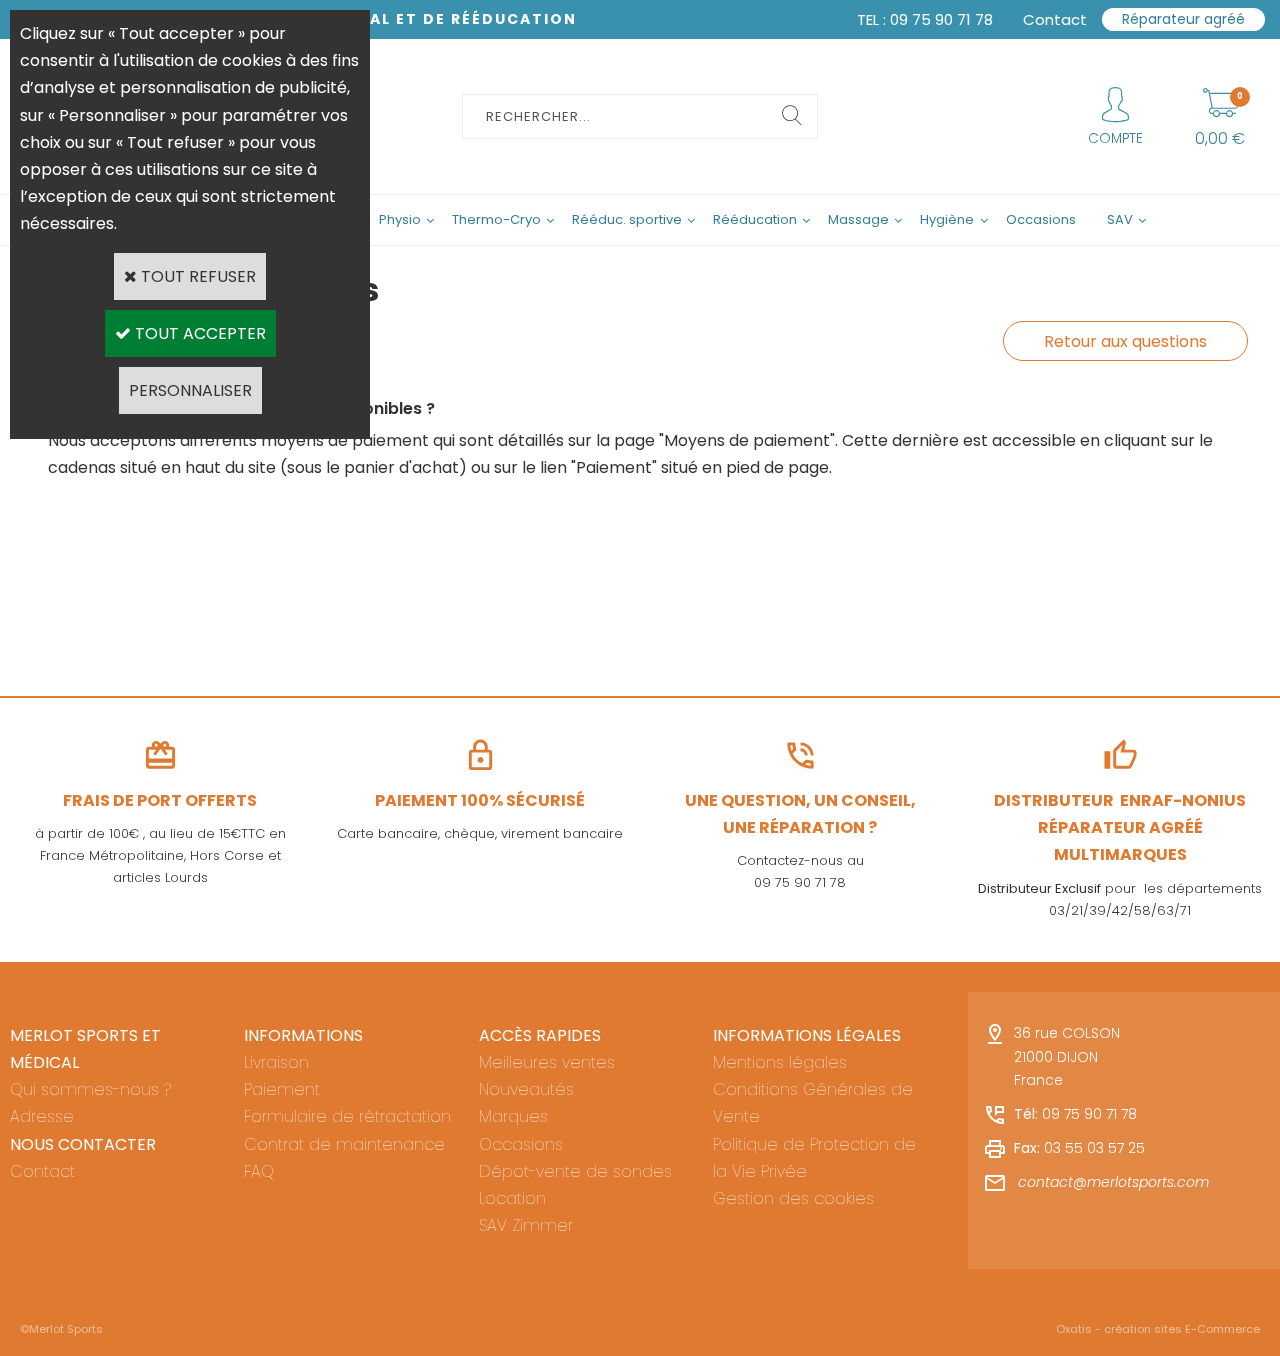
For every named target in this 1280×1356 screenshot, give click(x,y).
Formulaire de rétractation (347, 1116)
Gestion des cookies (793, 1198)
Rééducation (755, 219)
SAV (1120, 219)
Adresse (42, 1116)
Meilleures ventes (547, 1062)
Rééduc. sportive (627, 219)
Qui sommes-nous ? (90, 1089)
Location (512, 1198)
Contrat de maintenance (344, 1144)
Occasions (1041, 219)
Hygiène (947, 219)
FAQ (259, 1171)
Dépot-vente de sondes (575, 1171)
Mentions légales (780, 1062)
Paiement (282, 1089)
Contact (42, 1171)
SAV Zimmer (526, 1225)
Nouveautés (526, 1089)
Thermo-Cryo (496, 219)
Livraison (276, 1062)
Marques (513, 1116)
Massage (858, 219)
